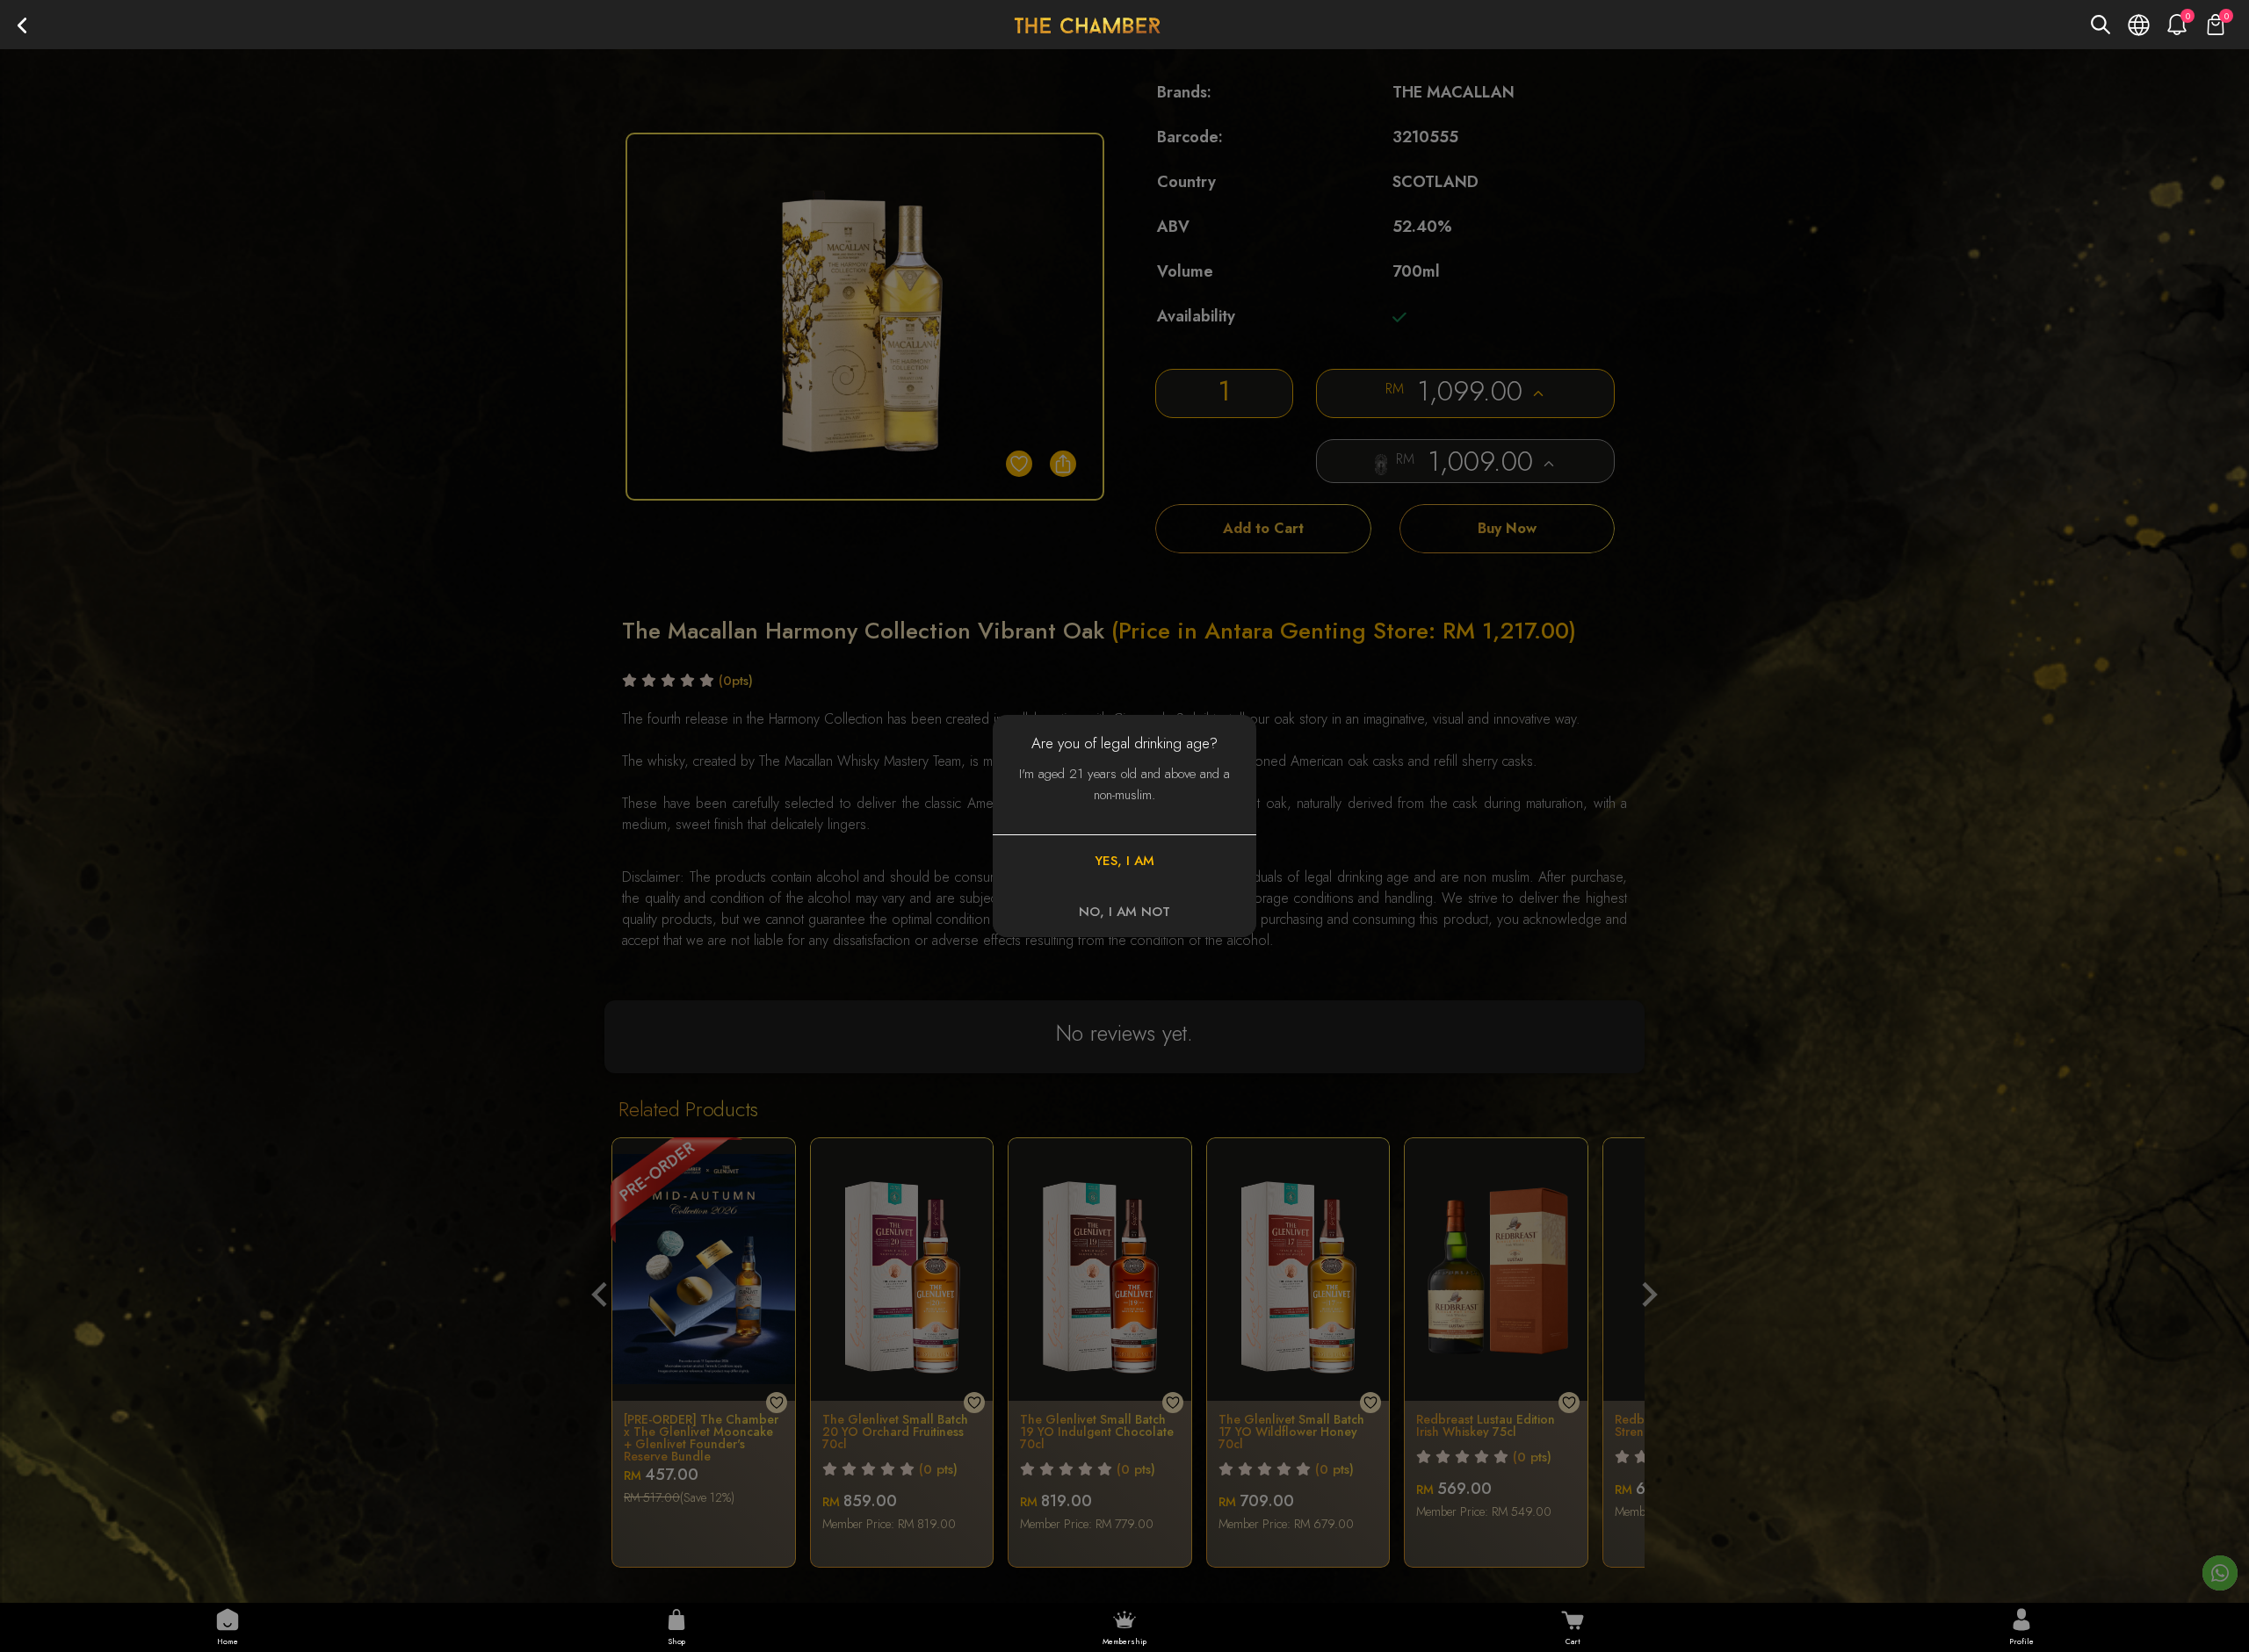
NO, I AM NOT (1124, 912)
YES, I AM (1124, 861)
